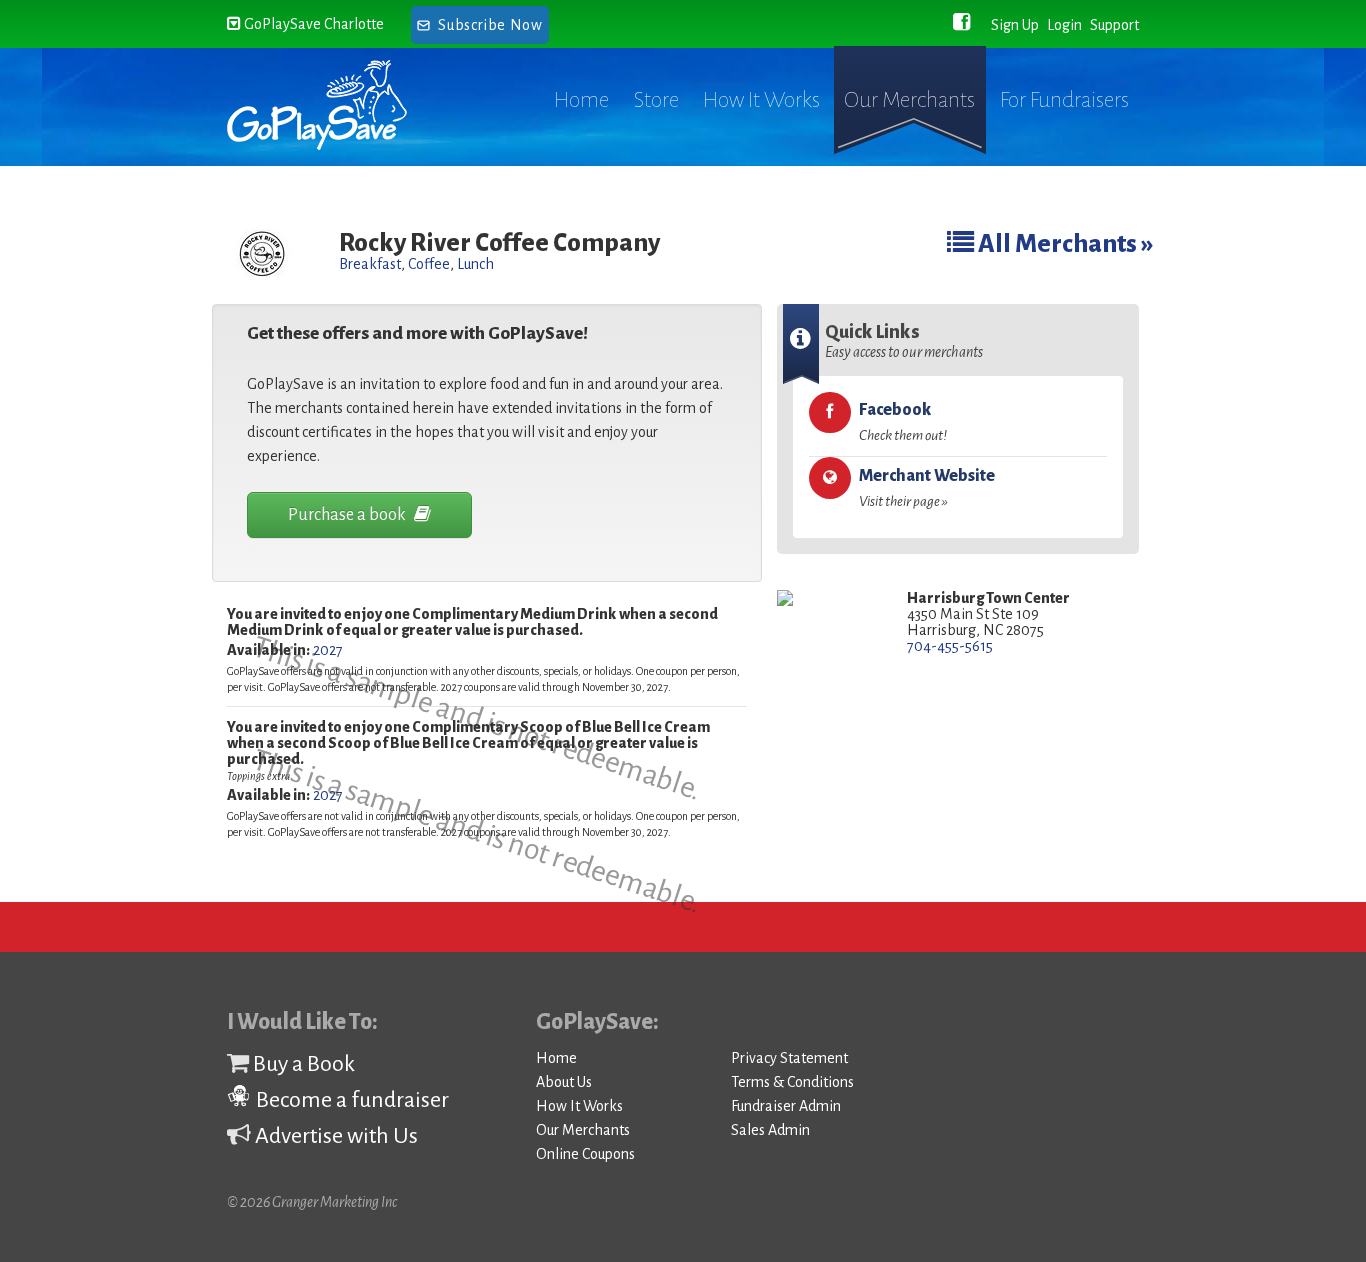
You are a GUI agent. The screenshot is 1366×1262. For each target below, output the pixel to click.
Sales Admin (770, 1130)
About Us (564, 1082)
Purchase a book (348, 515)
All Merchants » (1064, 243)
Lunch (475, 264)
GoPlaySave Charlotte (312, 24)
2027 (328, 650)
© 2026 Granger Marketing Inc (312, 1202)
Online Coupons (585, 1154)
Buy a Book (302, 1064)
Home (581, 100)
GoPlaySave (335, 105)
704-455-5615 (950, 646)
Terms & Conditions (792, 1082)
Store (656, 100)
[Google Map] (827, 599)
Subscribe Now (490, 25)
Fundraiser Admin (786, 1106)
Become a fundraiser (350, 1100)
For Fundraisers (1064, 100)
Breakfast (370, 264)
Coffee (429, 264)
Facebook (903, 422)
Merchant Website (927, 488)
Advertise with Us (334, 1136)
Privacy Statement (789, 1058)
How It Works (761, 100)
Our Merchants (909, 100)
